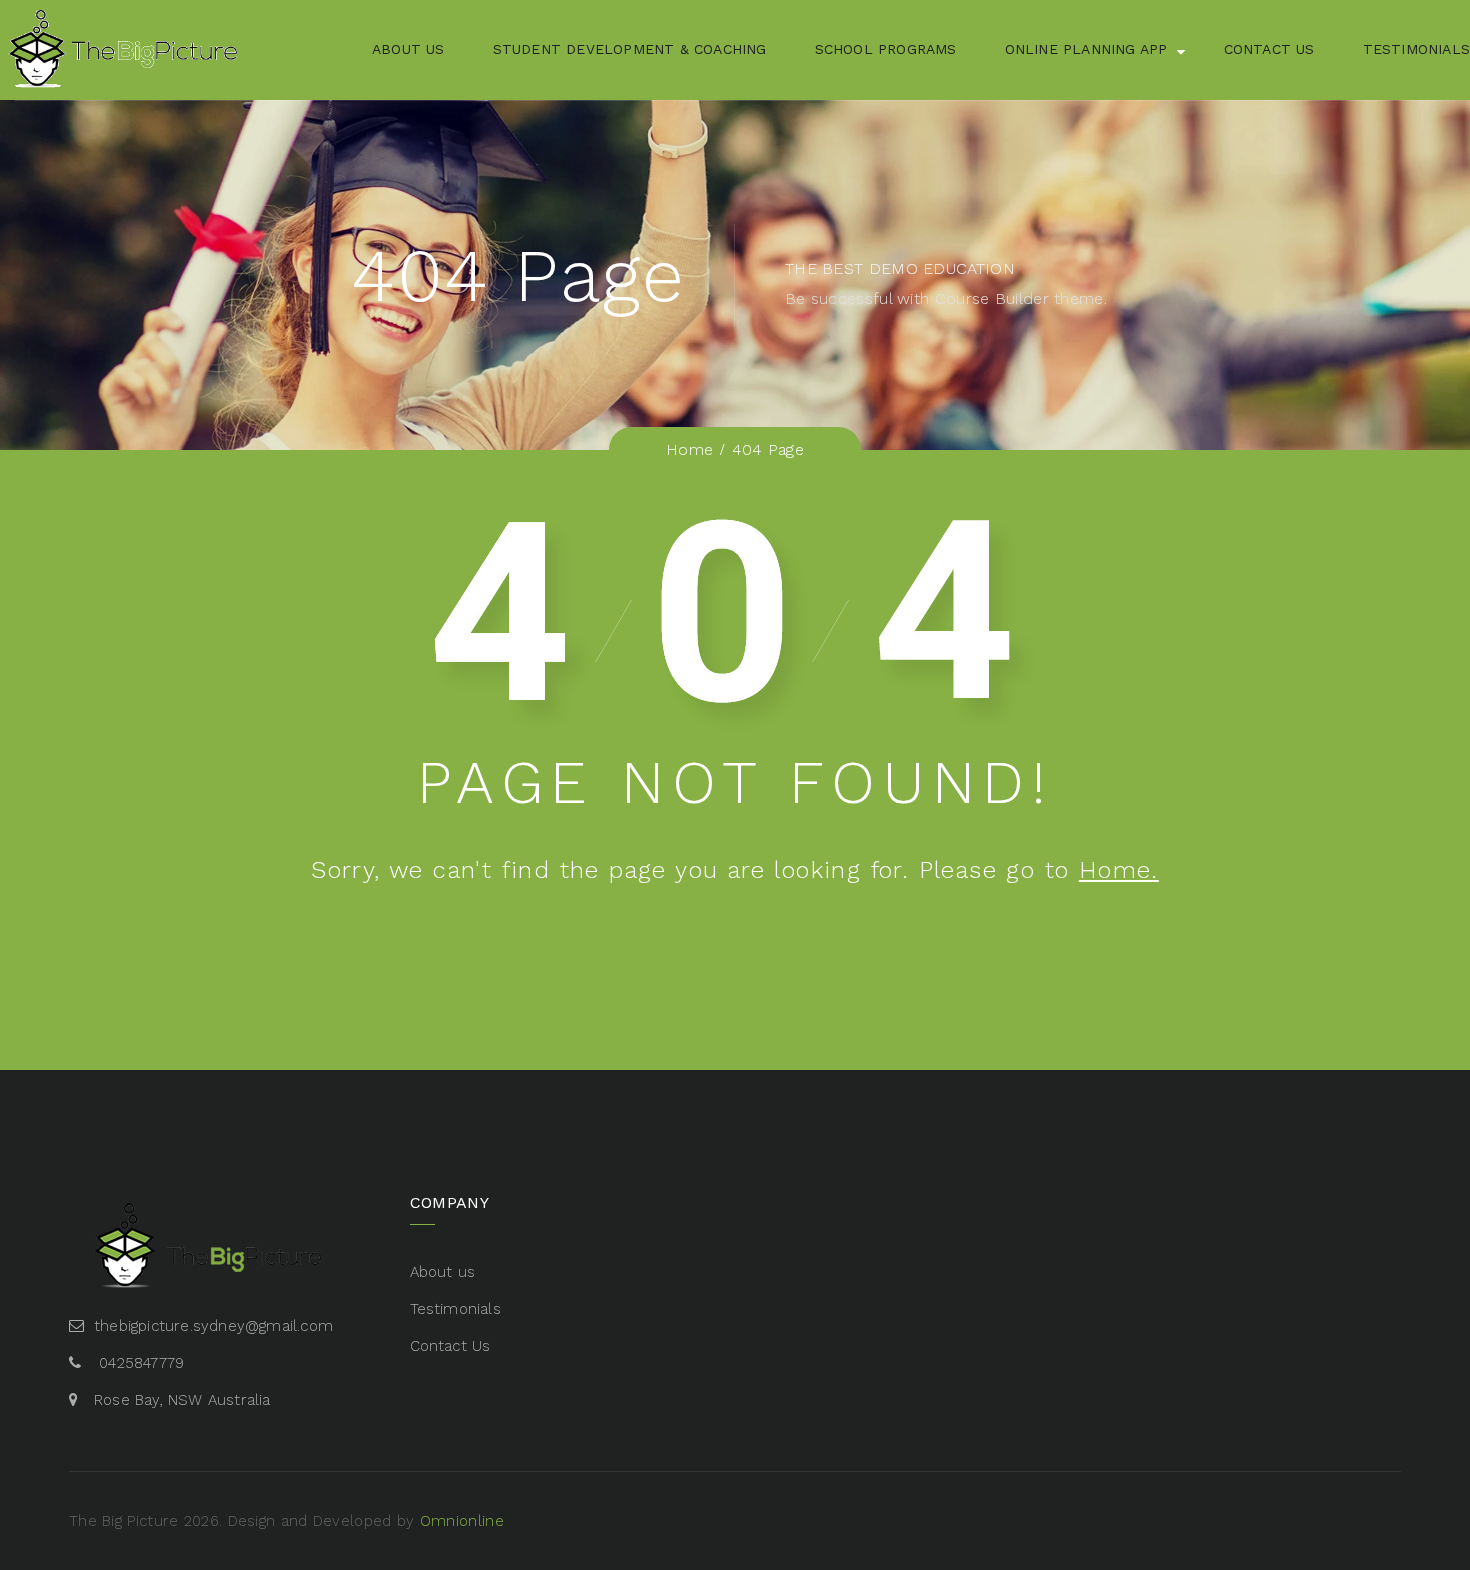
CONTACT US (1269, 49)
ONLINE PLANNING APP (1086, 49)
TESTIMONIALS (1416, 49)
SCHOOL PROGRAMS (886, 49)
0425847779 (141, 1363)
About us (443, 1272)
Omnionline (462, 1521)
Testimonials (455, 1309)
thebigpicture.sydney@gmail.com (213, 1326)
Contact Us (450, 1346)
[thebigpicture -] (125, 50)
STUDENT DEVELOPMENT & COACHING (630, 49)
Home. (1119, 870)
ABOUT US (408, 49)
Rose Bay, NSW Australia (182, 1400)
